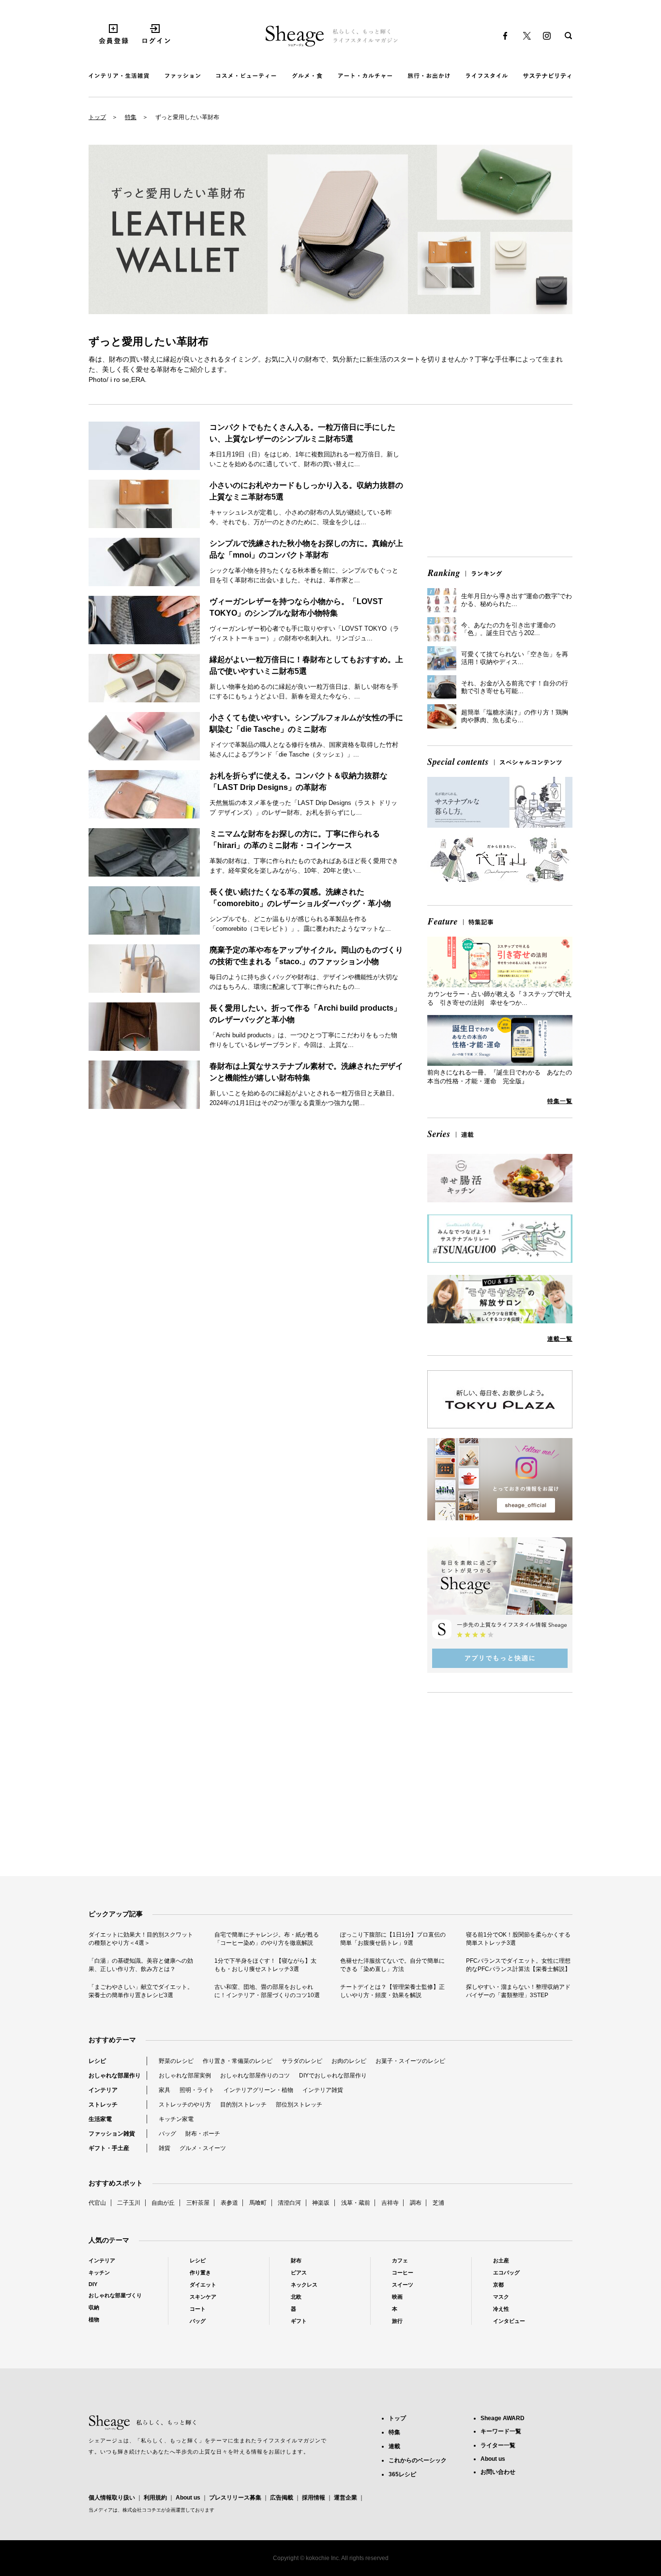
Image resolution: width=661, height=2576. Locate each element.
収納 (94, 2307)
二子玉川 (129, 2203)
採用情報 (314, 2498)
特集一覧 (560, 1101)
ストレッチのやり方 (185, 2105)
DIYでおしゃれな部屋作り (333, 2076)
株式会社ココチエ (142, 2510)
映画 (397, 2297)
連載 (394, 2446)
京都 (498, 2285)
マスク (501, 2297)
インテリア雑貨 (323, 2090)
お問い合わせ (498, 2472)
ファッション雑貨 (112, 2134)
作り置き (200, 2273)
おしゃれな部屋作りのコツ (255, 2076)
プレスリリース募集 (235, 2498)
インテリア (103, 2090)
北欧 (296, 2297)
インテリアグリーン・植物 (258, 2090)
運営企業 (346, 2498)
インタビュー (509, 2321)
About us (188, 2498)
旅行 (397, 2321)
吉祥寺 (390, 2203)
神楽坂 (321, 2203)
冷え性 (501, 2309)
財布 (296, 2260)
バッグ (167, 2134)
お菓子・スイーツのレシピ (410, 2061)
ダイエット (203, 2285)
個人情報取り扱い (112, 2498)
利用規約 (155, 2498)
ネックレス (304, 2285)
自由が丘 (163, 2203)
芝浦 (438, 2203)
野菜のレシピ (176, 2061)
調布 (416, 2203)
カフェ (400, 2260)
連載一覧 (560, 1339)
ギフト (299, 2321)
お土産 (501, 2260)
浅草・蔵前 (356, 2203)
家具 (165, 2090)
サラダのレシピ (302, 2061)
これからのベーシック (418, 2460)
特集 (131, 117)
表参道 (229, 2203)
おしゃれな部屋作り (115, 2076)
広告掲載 (282, 2498)
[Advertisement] (500, 482)
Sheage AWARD (503, 2418)
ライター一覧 (498, 2445)
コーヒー (403, 2273)
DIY (93, 2284)
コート (198, 2309)
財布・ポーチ (203, 2134)
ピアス (299, 2273)
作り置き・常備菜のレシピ (238, 2061)
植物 (94, 2319)
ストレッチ (103, 2105)
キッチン (99, 2273)
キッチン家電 (176, 2119)
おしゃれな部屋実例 (185, 2076)
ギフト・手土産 (109, 2148)
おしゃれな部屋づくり (115, 2295)
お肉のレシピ (349, 2061)
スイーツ (403, 2285)
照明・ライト (197, 2090)
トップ (97, 117)
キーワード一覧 (501, 2431)
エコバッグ (506, 2273)
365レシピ (402, 2474)
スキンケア (203, 2297)
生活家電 (100, 2119)
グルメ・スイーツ (203, 2148)
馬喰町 (258, 2203)
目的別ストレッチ (243, 2105)
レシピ (97, 2061)
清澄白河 (289, 2203)
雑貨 (165, 2148)
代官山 (97, 2203)
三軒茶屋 (198, 2203)
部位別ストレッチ (299, 2105)
